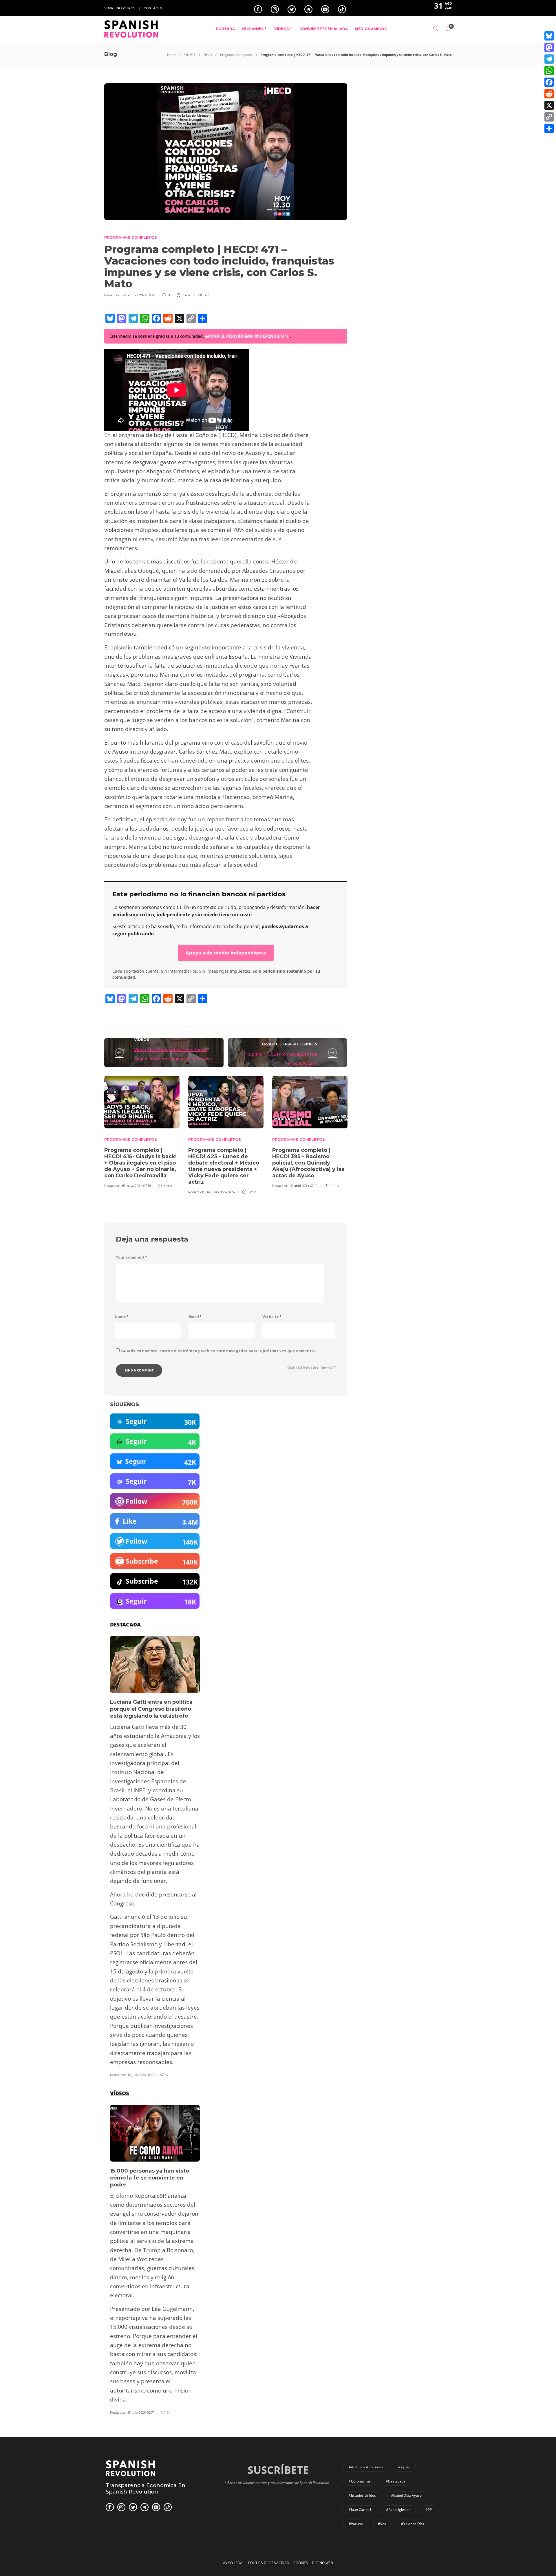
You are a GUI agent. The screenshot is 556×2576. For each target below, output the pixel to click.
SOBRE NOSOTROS (120, 8)
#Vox (382, 2524)
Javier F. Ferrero (280, 1044)
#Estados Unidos (362, 2495)
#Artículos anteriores (366, 2467)
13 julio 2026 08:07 (141, 2412)
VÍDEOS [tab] (119, 2093)
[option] (142, 1131)
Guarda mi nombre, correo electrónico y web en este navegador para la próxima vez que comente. (218, 1351)
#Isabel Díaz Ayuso (406, 2495)
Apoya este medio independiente (226, 953)
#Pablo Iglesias (398, 2510)
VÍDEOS (281, 29)
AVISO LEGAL (234, 2563)
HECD (208, 55)
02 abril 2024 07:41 (304, 1186)
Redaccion (112, 295)
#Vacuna (356, 2524)
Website (272, 1317)
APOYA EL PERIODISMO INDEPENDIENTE (247, 336)
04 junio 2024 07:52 (221, 1192)
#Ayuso (404, 2467)
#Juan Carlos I (360, 2510)
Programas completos (236, 55)
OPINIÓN (309, 1044)
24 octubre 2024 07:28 (139, 295)
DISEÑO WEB (322, 2563)
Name (121, 1317)
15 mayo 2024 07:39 (136, 1186)
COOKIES (301, 2563)
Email (195, 1317)
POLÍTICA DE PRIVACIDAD (269, 2563)
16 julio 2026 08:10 (141, 2075)
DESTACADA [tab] (125, 1624)
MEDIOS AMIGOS (371, 29)
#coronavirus (360, 2481)
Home (172, 55)
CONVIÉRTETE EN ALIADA (324, 29)
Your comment (131, 1257)
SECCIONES (253, 29)
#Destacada (396, 2481)
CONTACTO (153, 8)
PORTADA (225, 29)
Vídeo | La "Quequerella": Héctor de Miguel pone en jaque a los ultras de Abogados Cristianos (172, 1059)
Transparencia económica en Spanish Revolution (146, 2489)
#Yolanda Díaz (413, 2524)
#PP (429, 2510)
